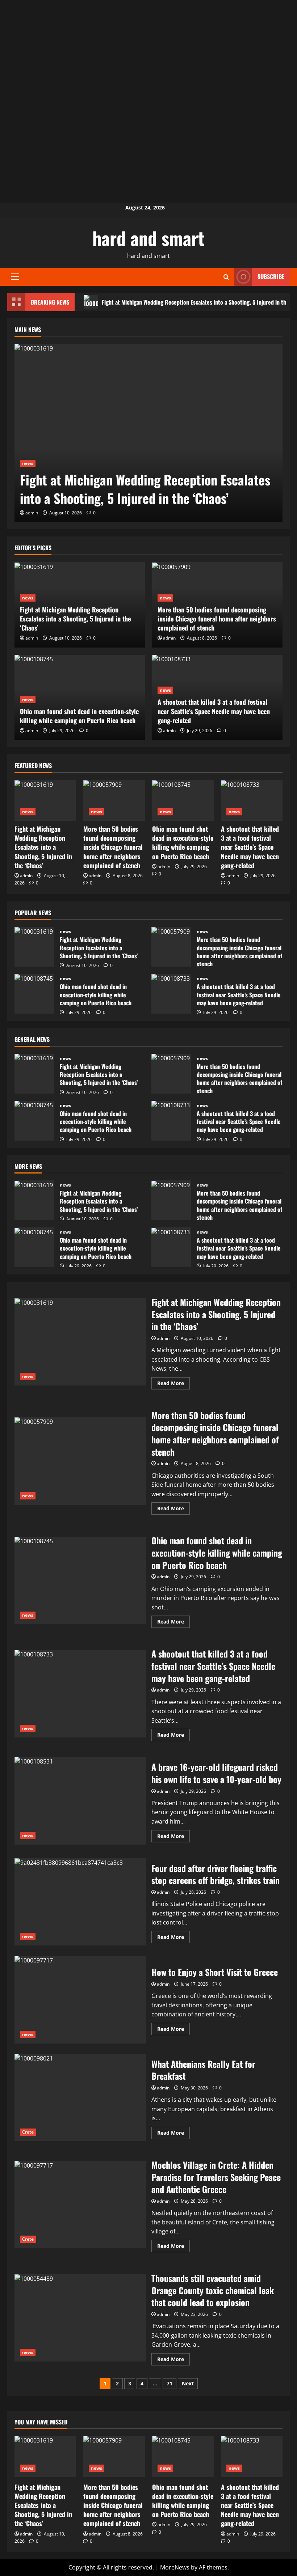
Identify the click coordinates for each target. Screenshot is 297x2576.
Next (188, 2383)
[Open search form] (226, 277)
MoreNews (175, 2567)
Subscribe (271, 276)
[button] (15, 277)
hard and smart (148, 238)
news (28, 463)
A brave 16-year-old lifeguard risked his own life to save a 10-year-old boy (80, 1801)
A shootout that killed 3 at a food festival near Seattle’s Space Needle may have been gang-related (214, 711)
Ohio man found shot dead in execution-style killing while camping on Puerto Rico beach (79, 716)
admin (32, 513)
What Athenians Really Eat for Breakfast (80, 2098)
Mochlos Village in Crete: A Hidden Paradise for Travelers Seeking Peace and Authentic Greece (80, 2205)
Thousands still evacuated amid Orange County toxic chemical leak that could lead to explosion (80, 2318)
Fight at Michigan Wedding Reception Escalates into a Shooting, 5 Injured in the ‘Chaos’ (145, 489)
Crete (28, 2132)
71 (170, 2383)
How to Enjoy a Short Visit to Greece (80, 2000)
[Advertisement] (148, 51)
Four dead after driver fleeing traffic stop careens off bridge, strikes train (80, 1902)
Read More (173, 1384)
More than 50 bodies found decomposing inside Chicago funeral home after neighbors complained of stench (217, 619)
